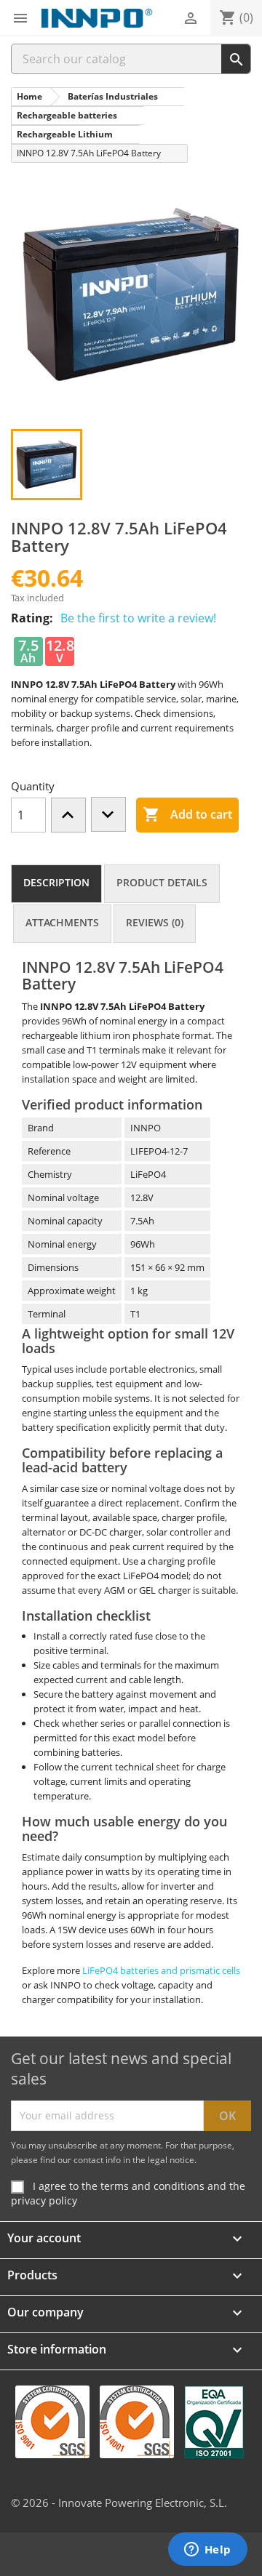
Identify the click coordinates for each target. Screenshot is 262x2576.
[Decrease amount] (108, 814)
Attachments (62, 922)
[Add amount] (68, 815)
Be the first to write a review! (138, 618)
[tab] (56, 884)
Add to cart (187, 814)
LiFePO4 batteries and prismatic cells (161, 1970)
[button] (20, 18)
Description (56, 882)
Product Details (162, 882)
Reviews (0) (155, 922)
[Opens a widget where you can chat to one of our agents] (207, 2551)
